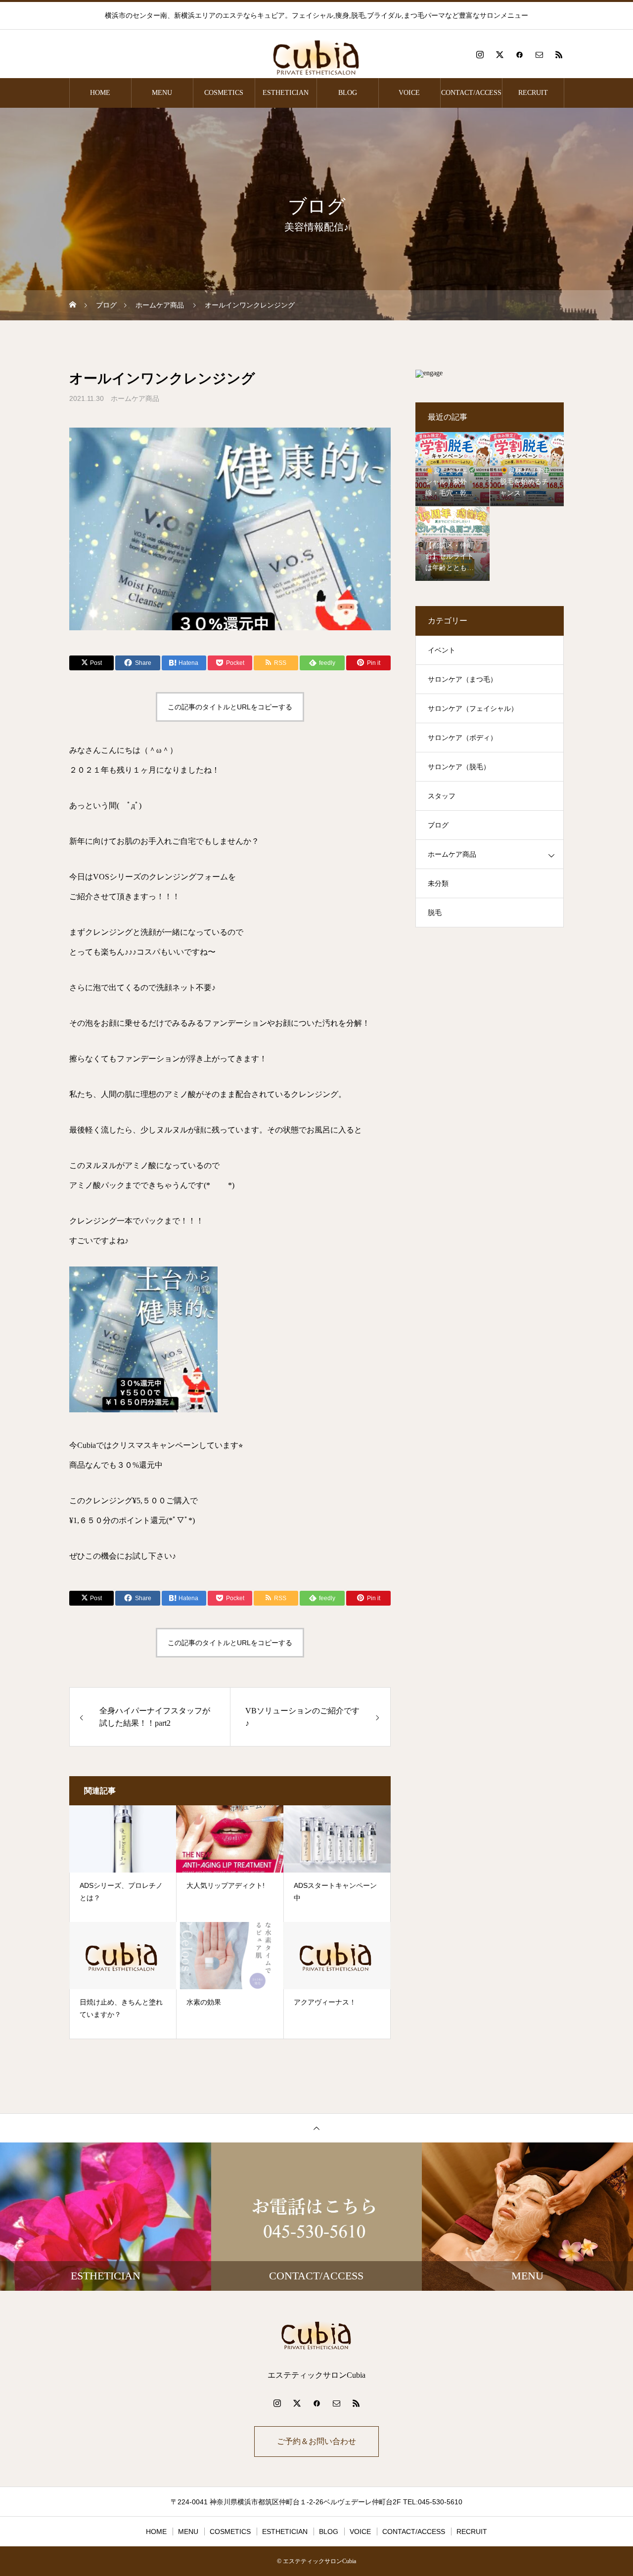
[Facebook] (519, 54)
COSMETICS (224, 93)
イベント (442, 650)
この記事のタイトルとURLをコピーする (230, 707)
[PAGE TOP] (316, 2128)
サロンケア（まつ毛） (462, 679)
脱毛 (435, 913)
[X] (499, 54)
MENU (162, 93)
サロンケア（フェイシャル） (473, 709)
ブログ (438, 825)
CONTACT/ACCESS (471, 93)
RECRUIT (533, 93)
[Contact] (539, 54)
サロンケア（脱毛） (459, 767)
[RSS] (559, 54)
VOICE (409, 93)
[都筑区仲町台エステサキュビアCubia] (316, 54)
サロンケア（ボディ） (462, 738)
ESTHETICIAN (286, 93)
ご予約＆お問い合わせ (316, 2441)
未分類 (438, 884)
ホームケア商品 (135, 398)
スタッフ (442, 796)
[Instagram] (480, 54)
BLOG (348, 93)
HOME (100, 93)
